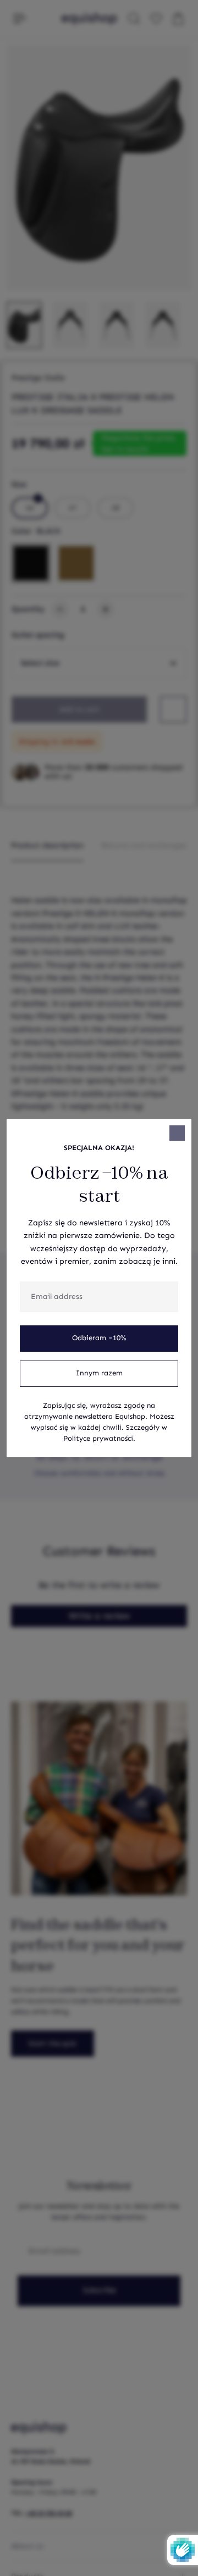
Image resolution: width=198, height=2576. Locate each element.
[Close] (177, 1133)
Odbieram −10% (99, 1338)
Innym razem (99, 1373)
